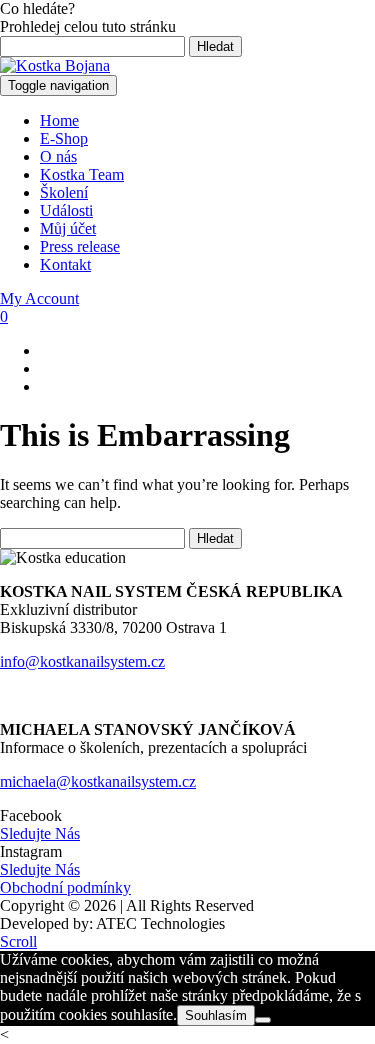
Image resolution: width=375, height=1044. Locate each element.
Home (59, 120)
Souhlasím (216, 1015)
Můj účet (68, 228)
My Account (39, 298)
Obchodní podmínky (65, 887)
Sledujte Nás (40, 833)
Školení (64, 192)
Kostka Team (82, 174)
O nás (58, 156)
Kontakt (65, 264)
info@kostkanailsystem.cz (82, 661)
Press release (80, 246)
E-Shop (64, 138)
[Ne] (263, 1020)
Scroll (18, 941)
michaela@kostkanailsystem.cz (98, 781)
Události (66, 210)
